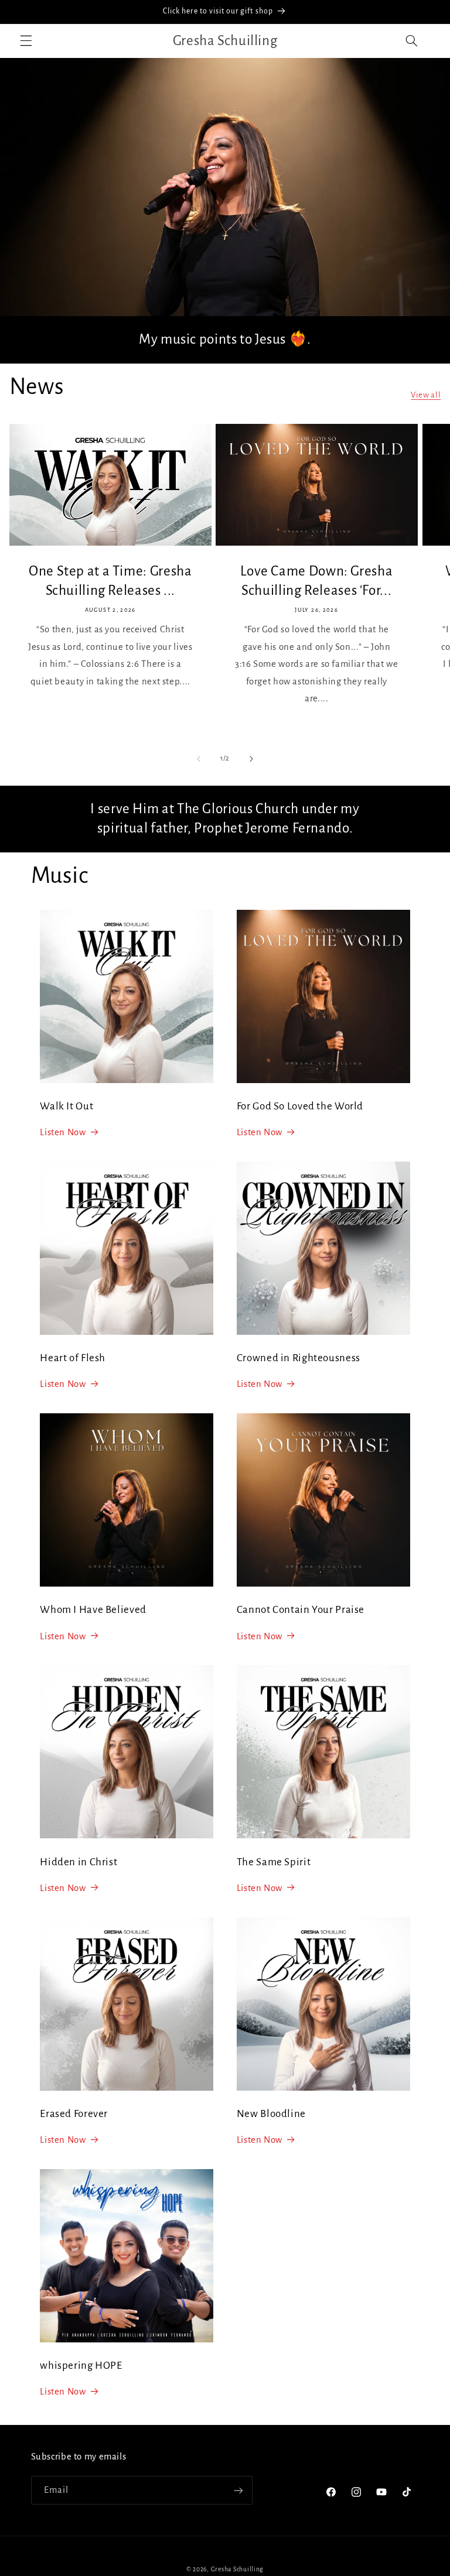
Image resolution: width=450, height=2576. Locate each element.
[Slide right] (251, 759)
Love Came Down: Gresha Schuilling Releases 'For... (317, 581)
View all (426, 395)
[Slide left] (199, 759)
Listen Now (63, 1132)
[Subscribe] (238, 2490)
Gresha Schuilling (238, 2569)
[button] (26, 41)
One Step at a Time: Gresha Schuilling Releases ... (110, 581)
